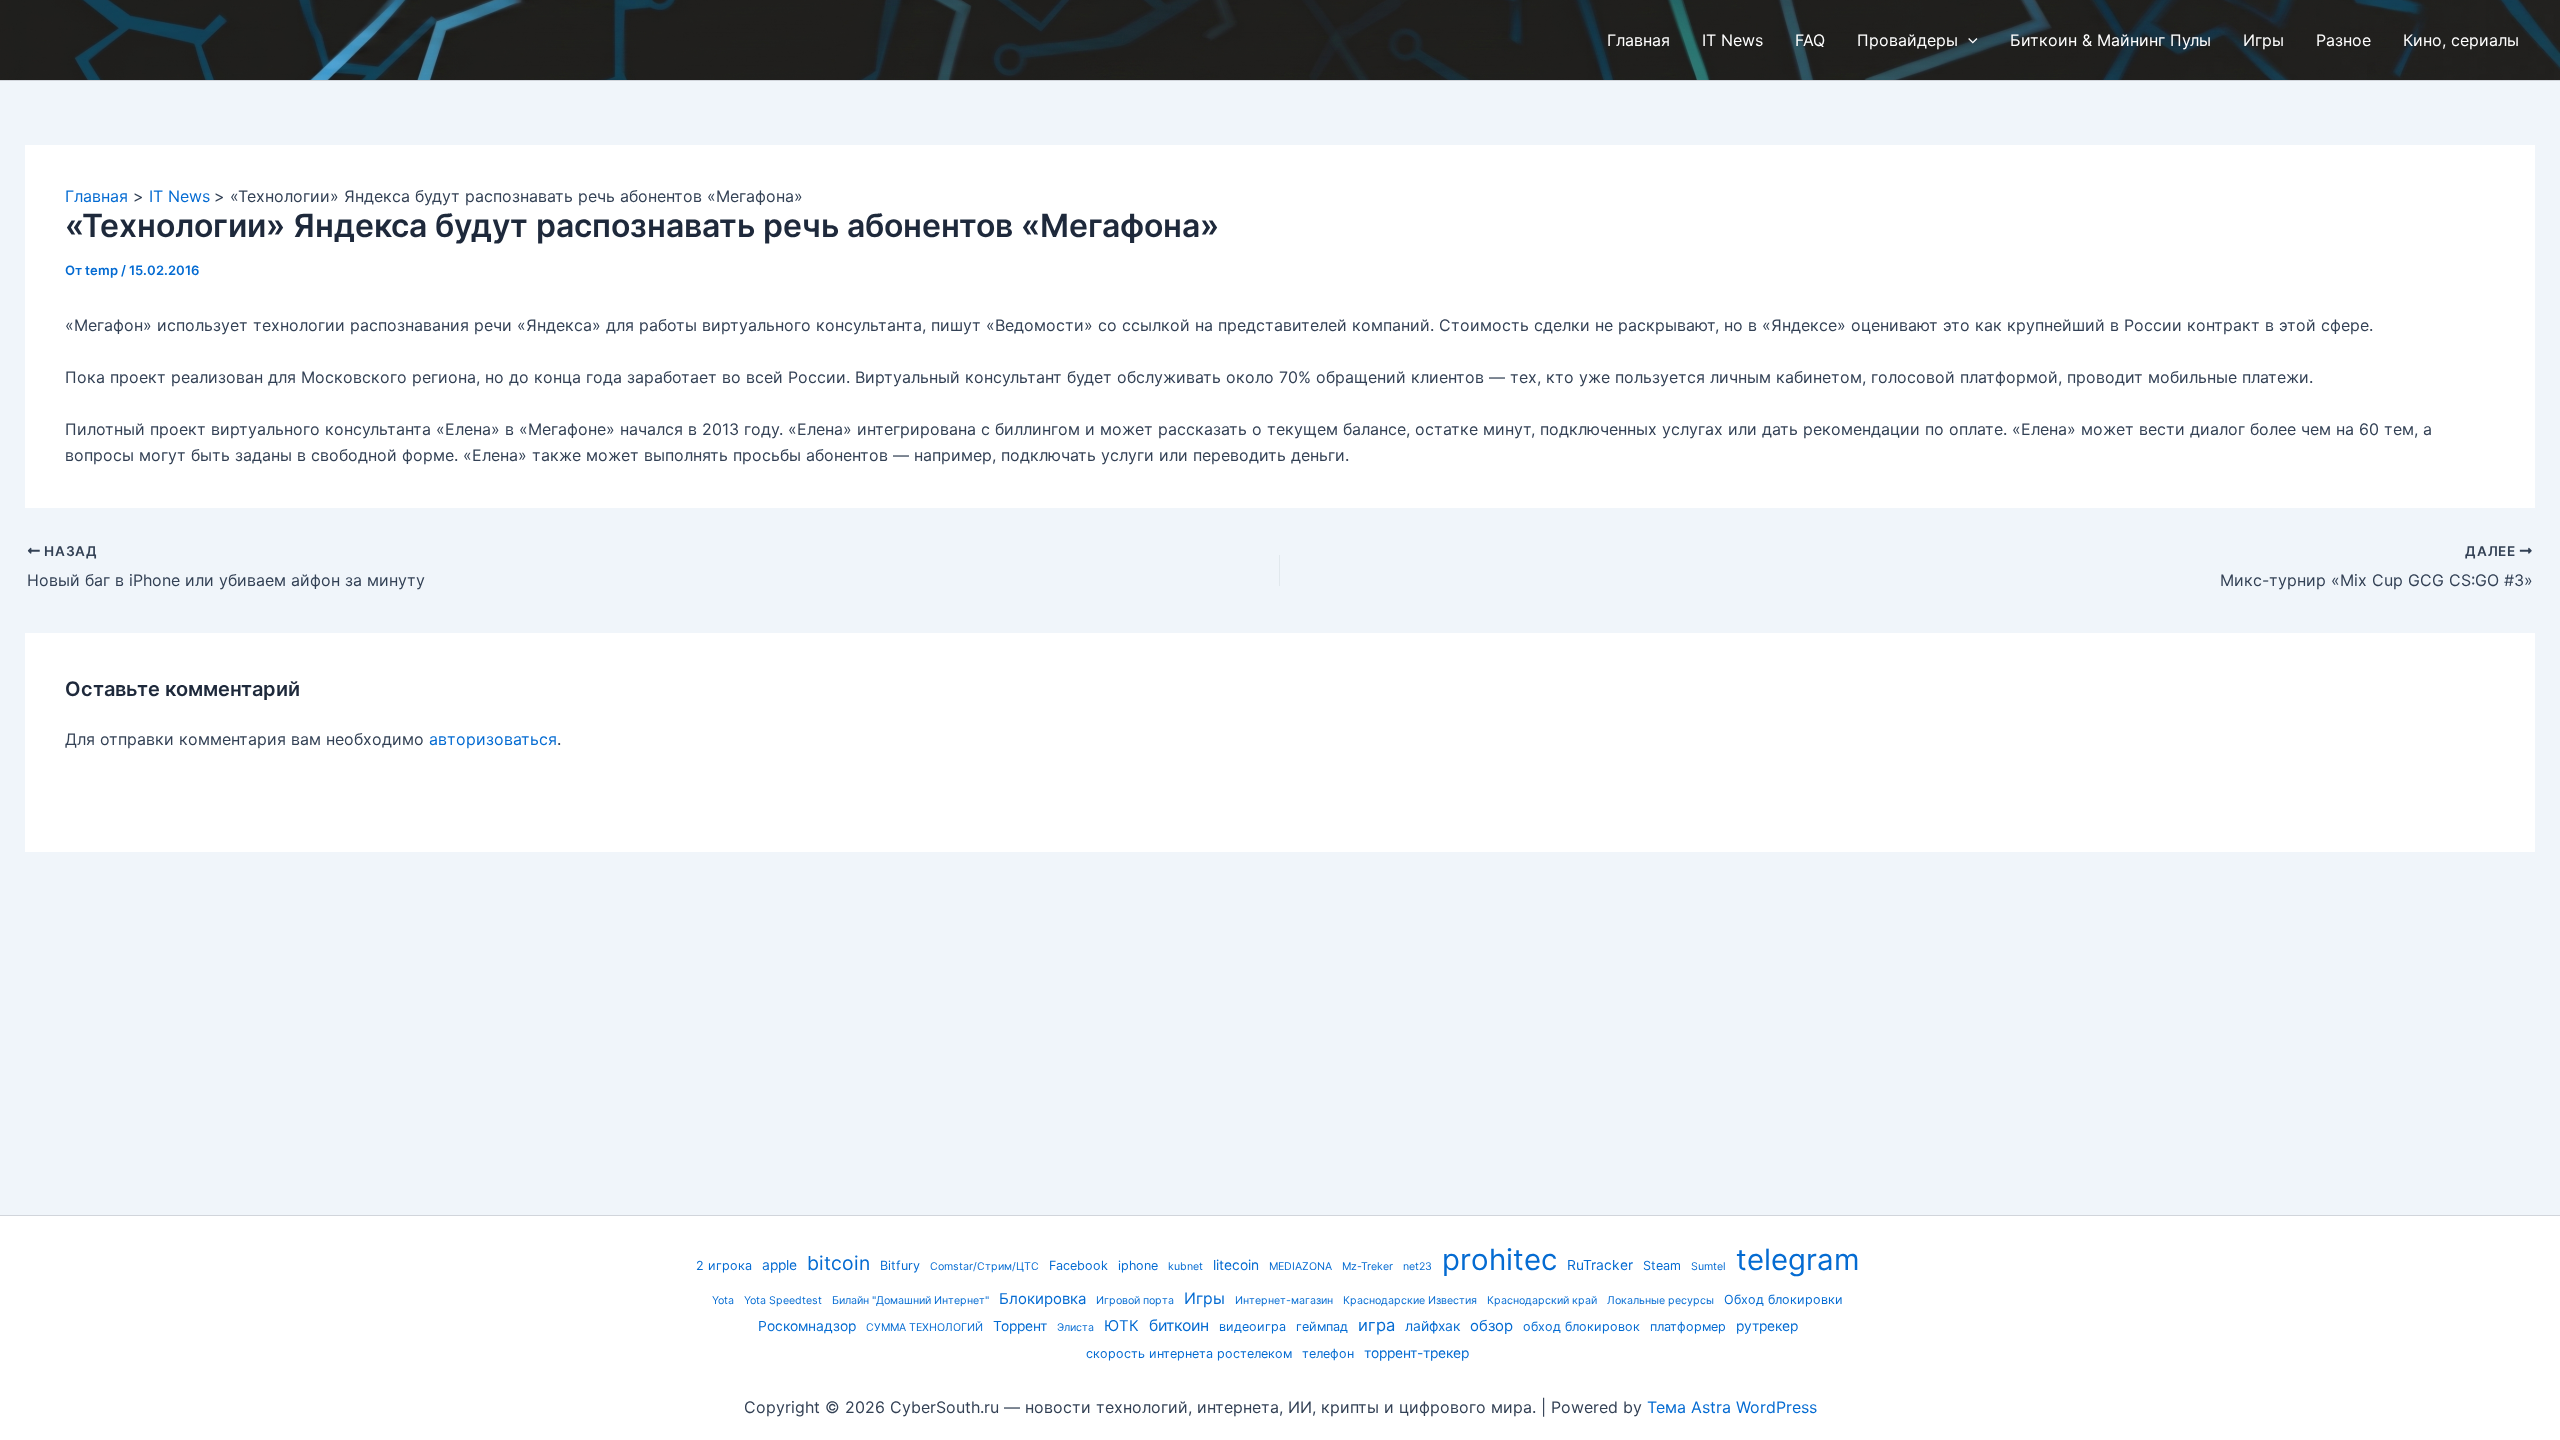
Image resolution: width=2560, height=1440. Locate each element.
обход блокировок (1581, 1326)
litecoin (1236, 1265)
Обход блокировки (1783, 1299)
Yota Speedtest (783, 1300)
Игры (1204, 1298)
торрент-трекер (1416, 1353)
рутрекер (1767, 1326)
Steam (1662, 1265)
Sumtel (1708, 1266)
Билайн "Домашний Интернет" (910, 1300)
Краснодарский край (1542, 1300)
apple (779, 1265)
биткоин (1179, 1325)
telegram (1798, 1259)
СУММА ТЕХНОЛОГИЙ (924, 1327)
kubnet (1185, 1266)
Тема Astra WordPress (1732, 1407)
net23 (1417, 1266)
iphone (1138, 1265)
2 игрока (724, 1265)
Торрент (1020, 1326)
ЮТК (1121, 1326)
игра (1376, 1325)
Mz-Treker (1367, 1266)
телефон (1328, 1353)
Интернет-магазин (1284, 1300)
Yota (723, 1300)
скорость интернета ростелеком (1189, 1353)
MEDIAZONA (1300, 1266)
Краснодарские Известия (1410, 1300)
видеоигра (1252, 1326)
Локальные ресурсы (1660, 1300)
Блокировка (1042, 1299)
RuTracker (1600, 1265)
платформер (1688, 1326)
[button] (1968, 40)
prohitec (1499, 1259)
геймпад (1322, 1326)
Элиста (1075, 1327)
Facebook (1078, 1265)
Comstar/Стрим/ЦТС (984, 1266)
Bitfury (900, 1265)
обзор (1491, 1326)
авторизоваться (493, 739)
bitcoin (838, 1263)
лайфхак (1432, 1326)
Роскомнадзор (807, 1326)
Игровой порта (1135, 1300)
